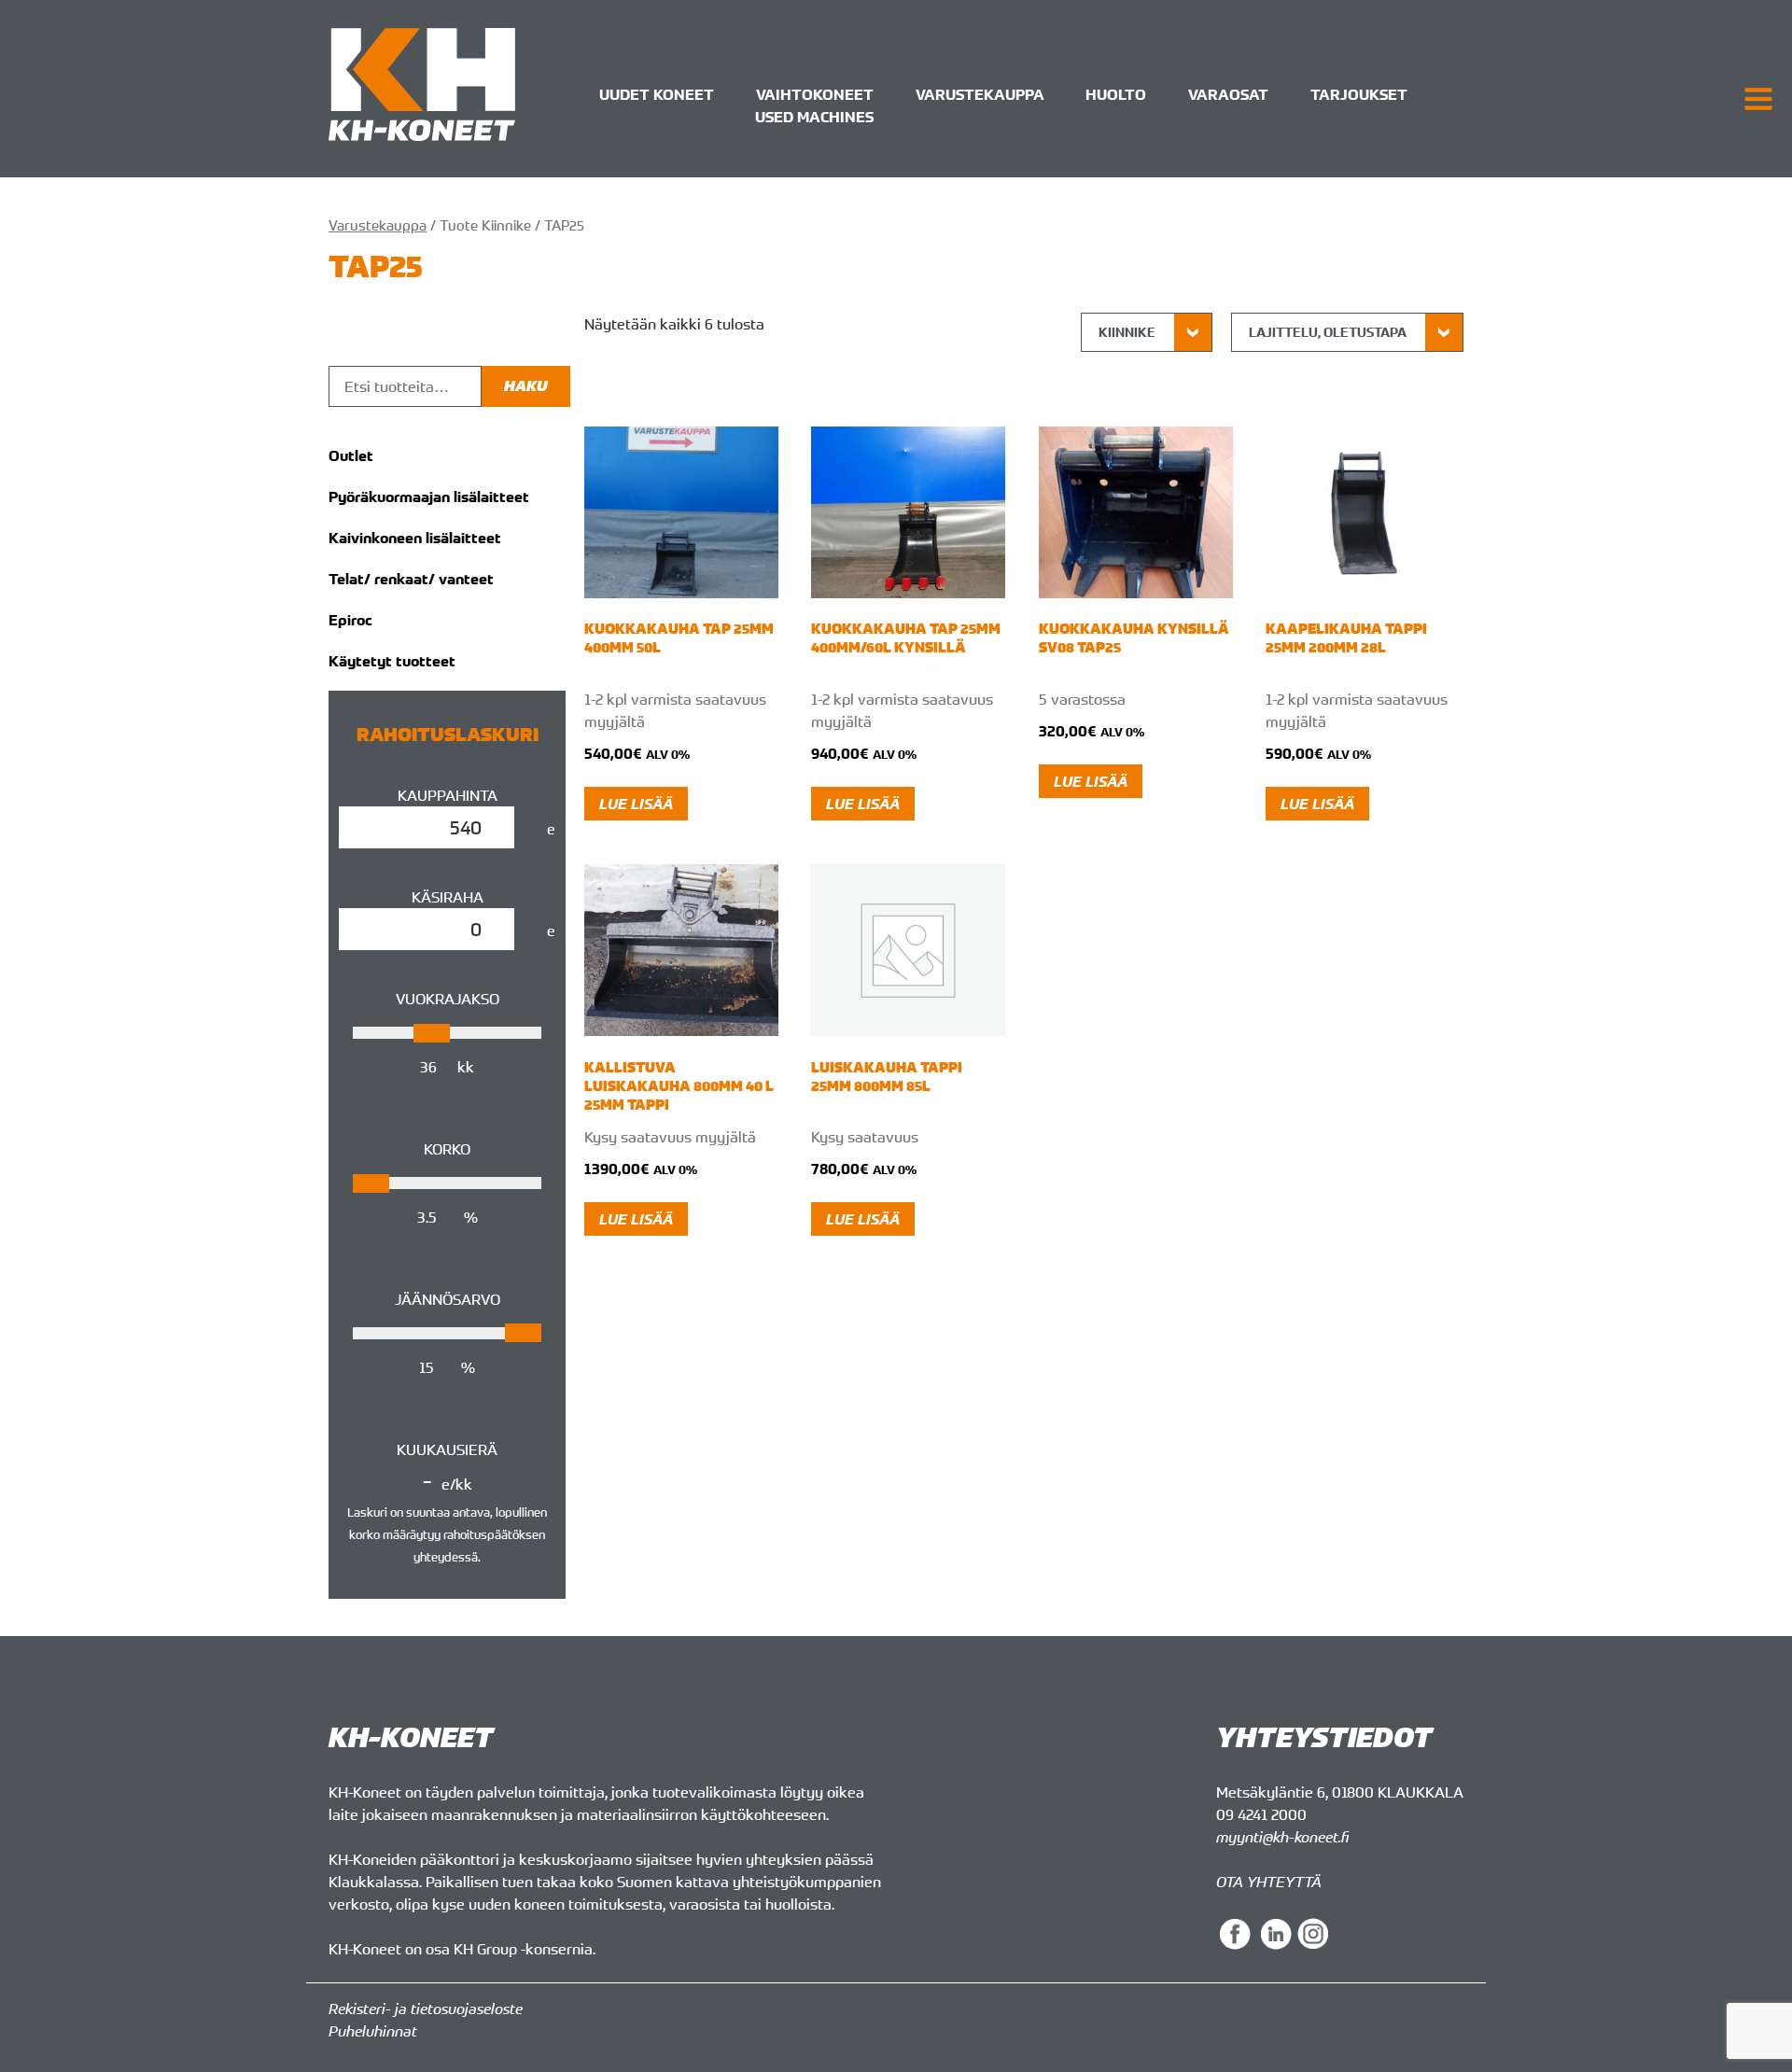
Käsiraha (448, 897)
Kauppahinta (448, 795)
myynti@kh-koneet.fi (1282, 1837)
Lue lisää (636, 804)
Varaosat (1228, 94)
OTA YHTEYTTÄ (1269, 1882)
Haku (526, 386)
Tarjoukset (1359, 94)
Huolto (1116, 94)
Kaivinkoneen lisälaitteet (415, 538)
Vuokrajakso (448, 999)
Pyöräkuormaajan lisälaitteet (429, 497)
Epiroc (350, 620)
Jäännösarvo (448, 1299)
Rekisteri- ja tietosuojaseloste (426, 2009)
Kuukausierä (447, 1449)
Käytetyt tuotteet (392, 661)
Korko (447, 1149)
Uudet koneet (657, 94)
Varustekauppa (980, 94)
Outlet (351, 455)
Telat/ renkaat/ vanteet (411, 579)
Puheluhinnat (373, 2031)
